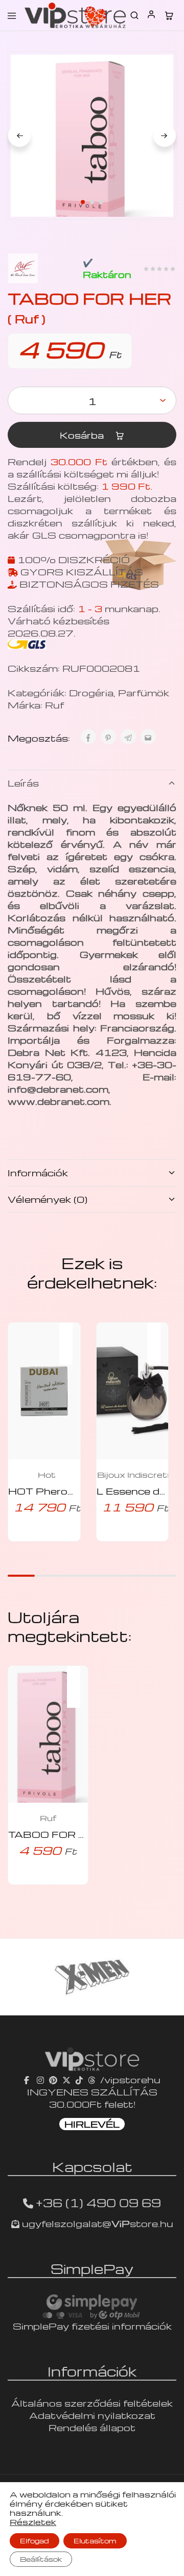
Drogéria (91, 692)
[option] (92, 1977)
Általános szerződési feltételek (92, 2403)
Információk (38, 1172)
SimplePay (92, 2268)
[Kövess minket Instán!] (40, 2079)
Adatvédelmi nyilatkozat (92, 2415)
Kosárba (83, 435)
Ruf (54, 705)
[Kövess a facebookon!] (28, 2079)
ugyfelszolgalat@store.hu (96, 2223)
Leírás (23, 783)
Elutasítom (95, 2541)
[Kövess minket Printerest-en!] (53, 2079)
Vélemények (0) (48, 1199)
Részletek (33, 2522)
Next (165, 136)
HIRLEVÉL (92, 2124)
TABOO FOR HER (55, 1834)
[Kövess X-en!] (66, 2079)
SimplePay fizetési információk (92, 2326)
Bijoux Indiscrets (135, 1475)
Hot (47, 1475)
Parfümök (144, 692)
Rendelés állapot (92, 2427)
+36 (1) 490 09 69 (98, 2203)
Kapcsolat (92, 2166)
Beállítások (41, 2559)
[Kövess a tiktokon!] (79, 2079)
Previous (19, 136)
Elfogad (34, 2541)
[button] (71, 1337)
